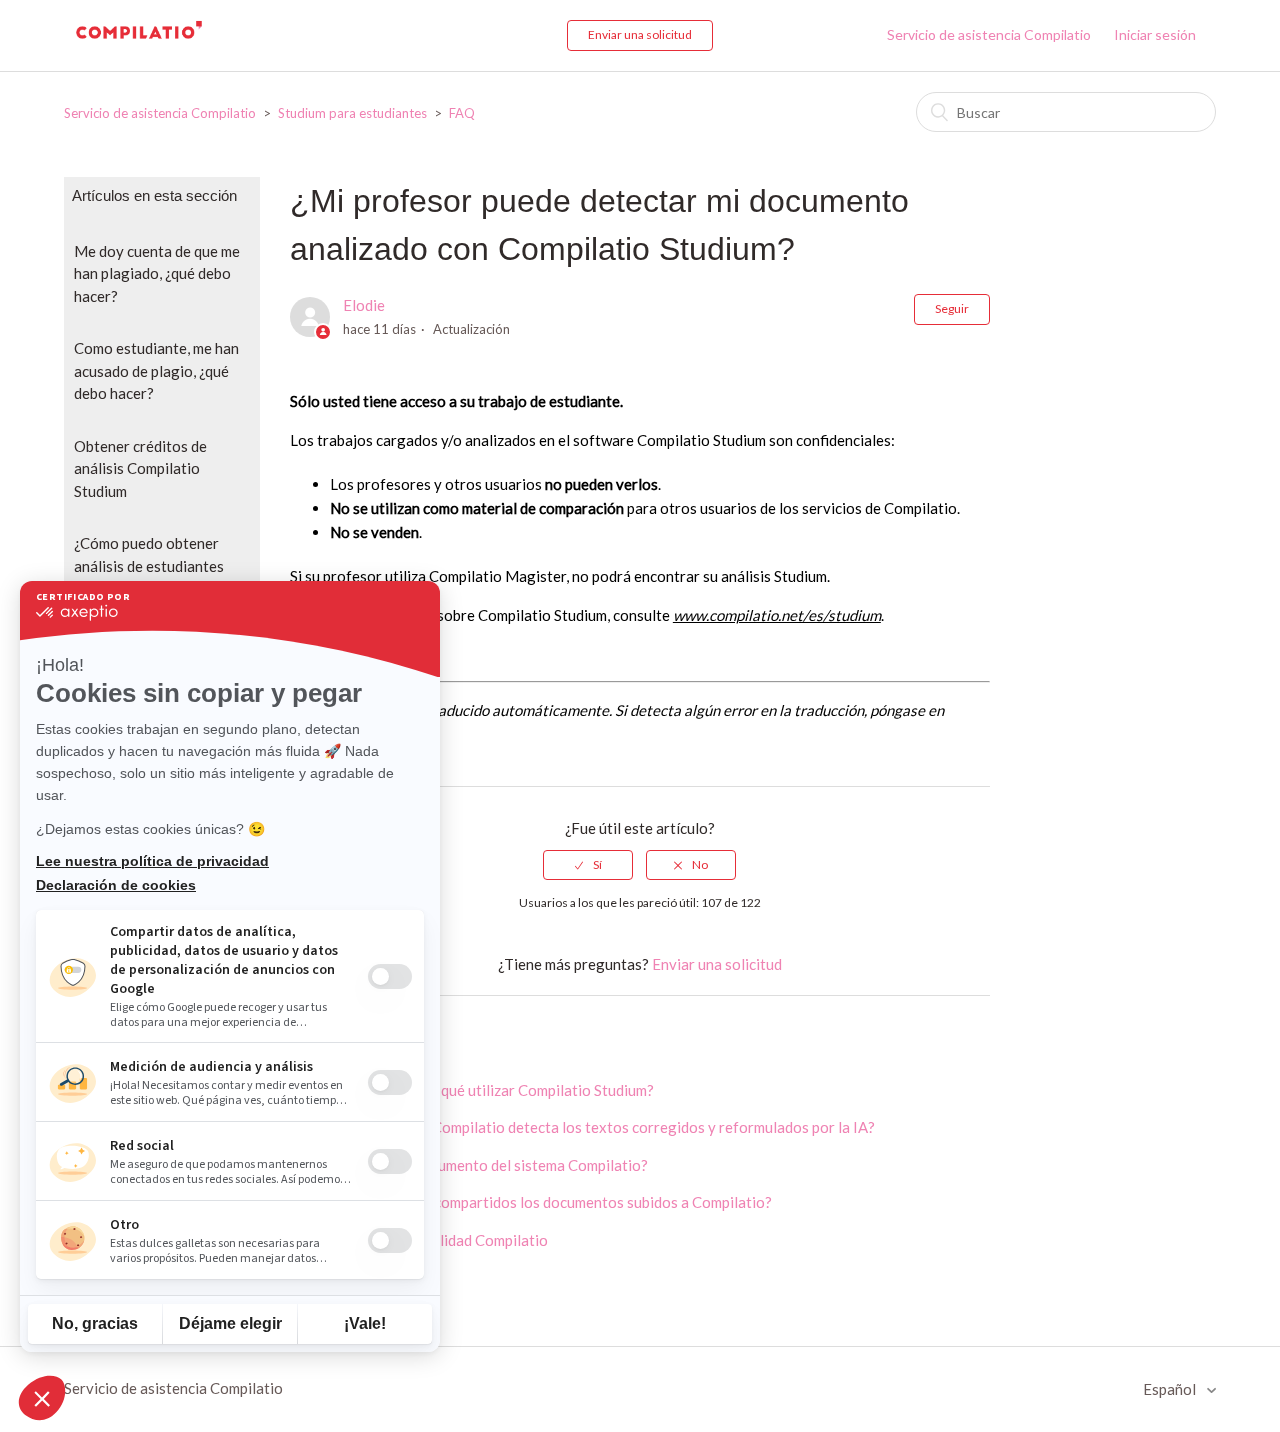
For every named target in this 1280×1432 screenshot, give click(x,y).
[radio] (588, 865)
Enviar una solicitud (640, 34)
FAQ (462, 113)
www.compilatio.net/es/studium (777, 615)
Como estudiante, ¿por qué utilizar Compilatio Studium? (472, 1090)
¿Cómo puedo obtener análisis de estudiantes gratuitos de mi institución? (149, 577)
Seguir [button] (952, 308)
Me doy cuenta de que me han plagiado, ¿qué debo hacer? (157, 273)
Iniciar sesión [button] (1155, 34)
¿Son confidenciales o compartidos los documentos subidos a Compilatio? (531, 1202)
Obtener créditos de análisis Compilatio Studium (140, 468)
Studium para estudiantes (352, 113)
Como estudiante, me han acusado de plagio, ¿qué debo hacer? (156, 370)
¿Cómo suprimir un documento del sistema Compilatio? (469, 1165)
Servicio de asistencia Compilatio (989, 34)
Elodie (364, 305)
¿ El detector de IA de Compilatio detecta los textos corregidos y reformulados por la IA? (582, 1127)
